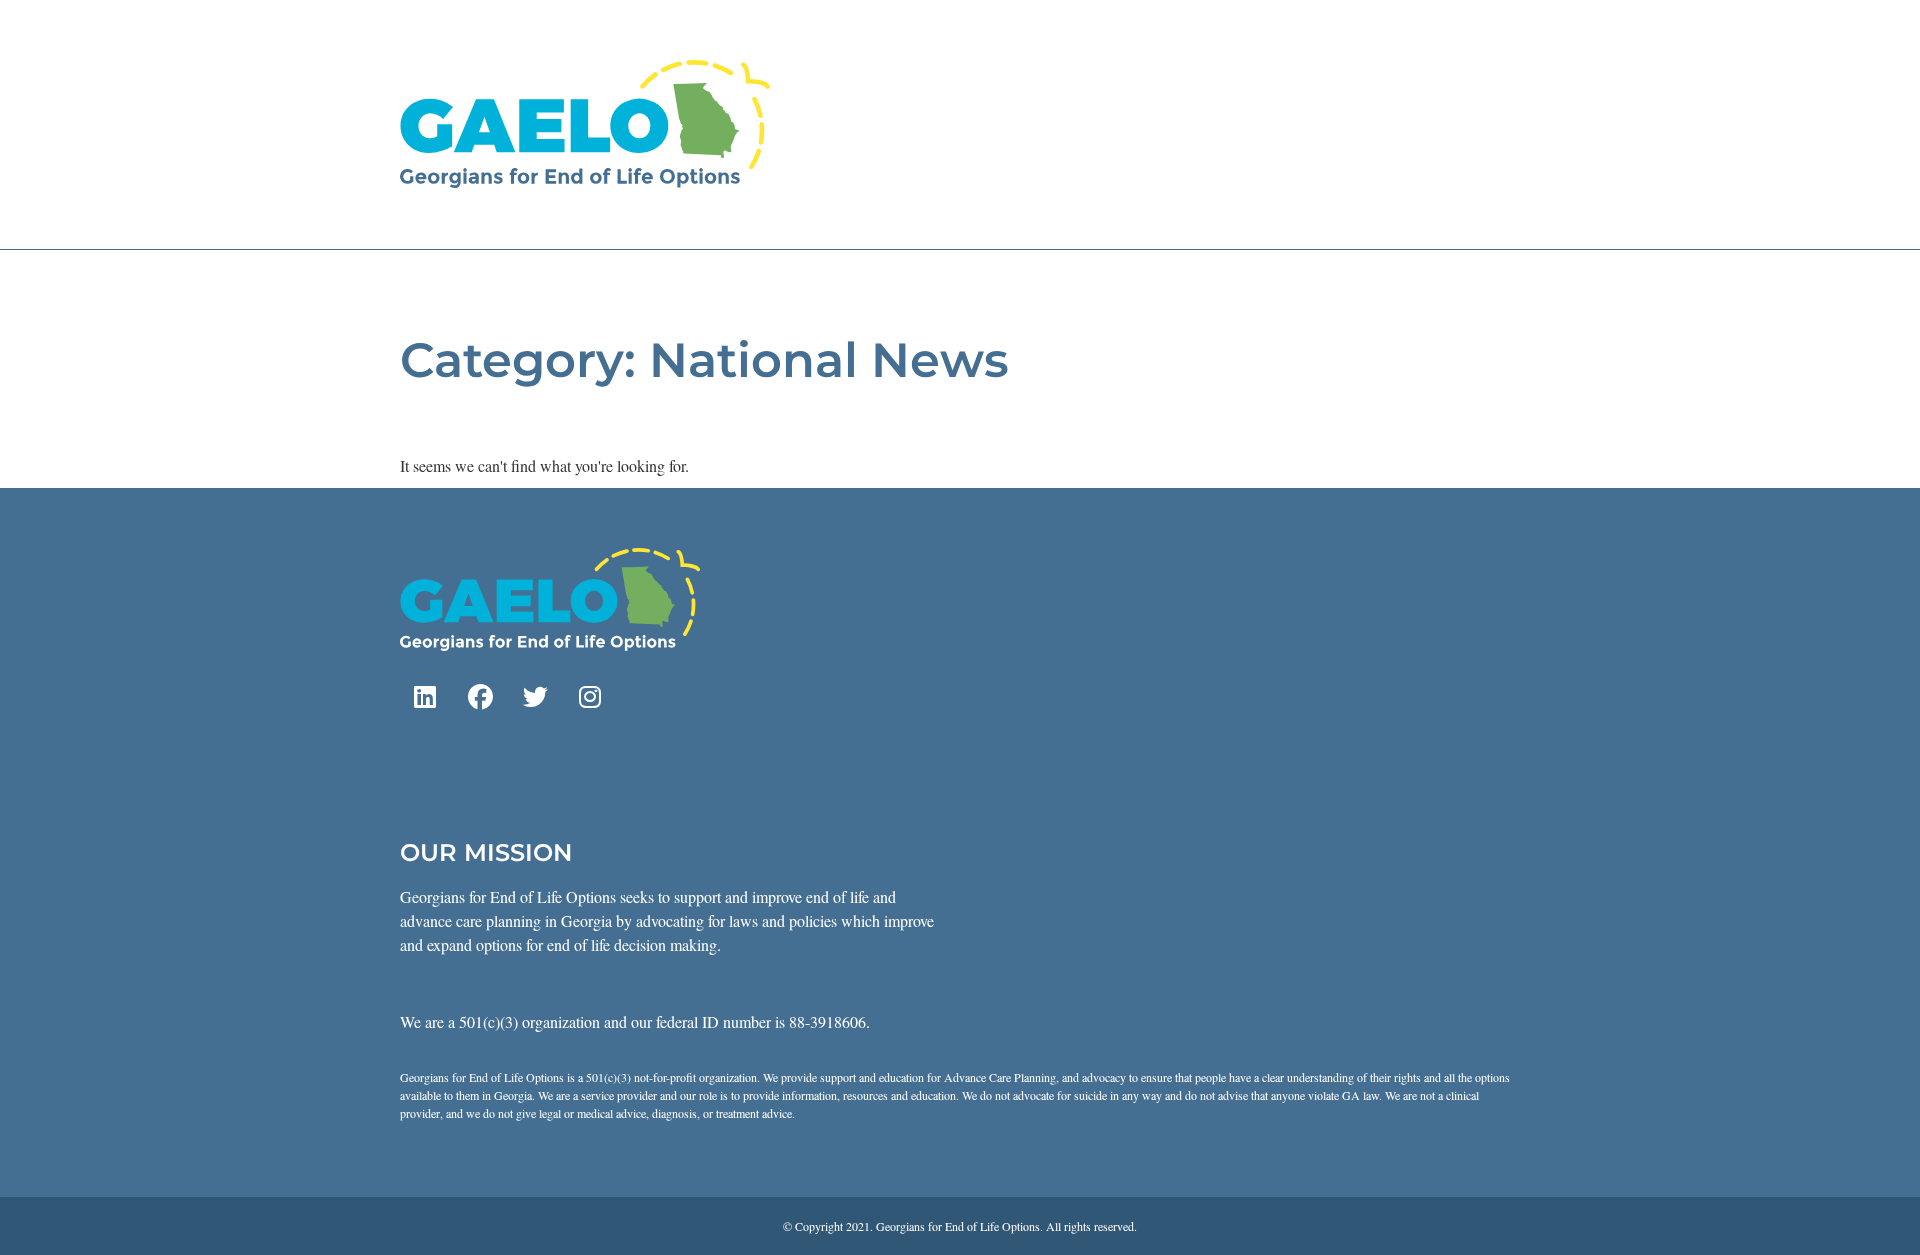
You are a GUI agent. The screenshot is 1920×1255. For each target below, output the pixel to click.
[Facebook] (480, 696)
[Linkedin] (425, 696)
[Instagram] (590, 696)
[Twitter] (535, 696)
